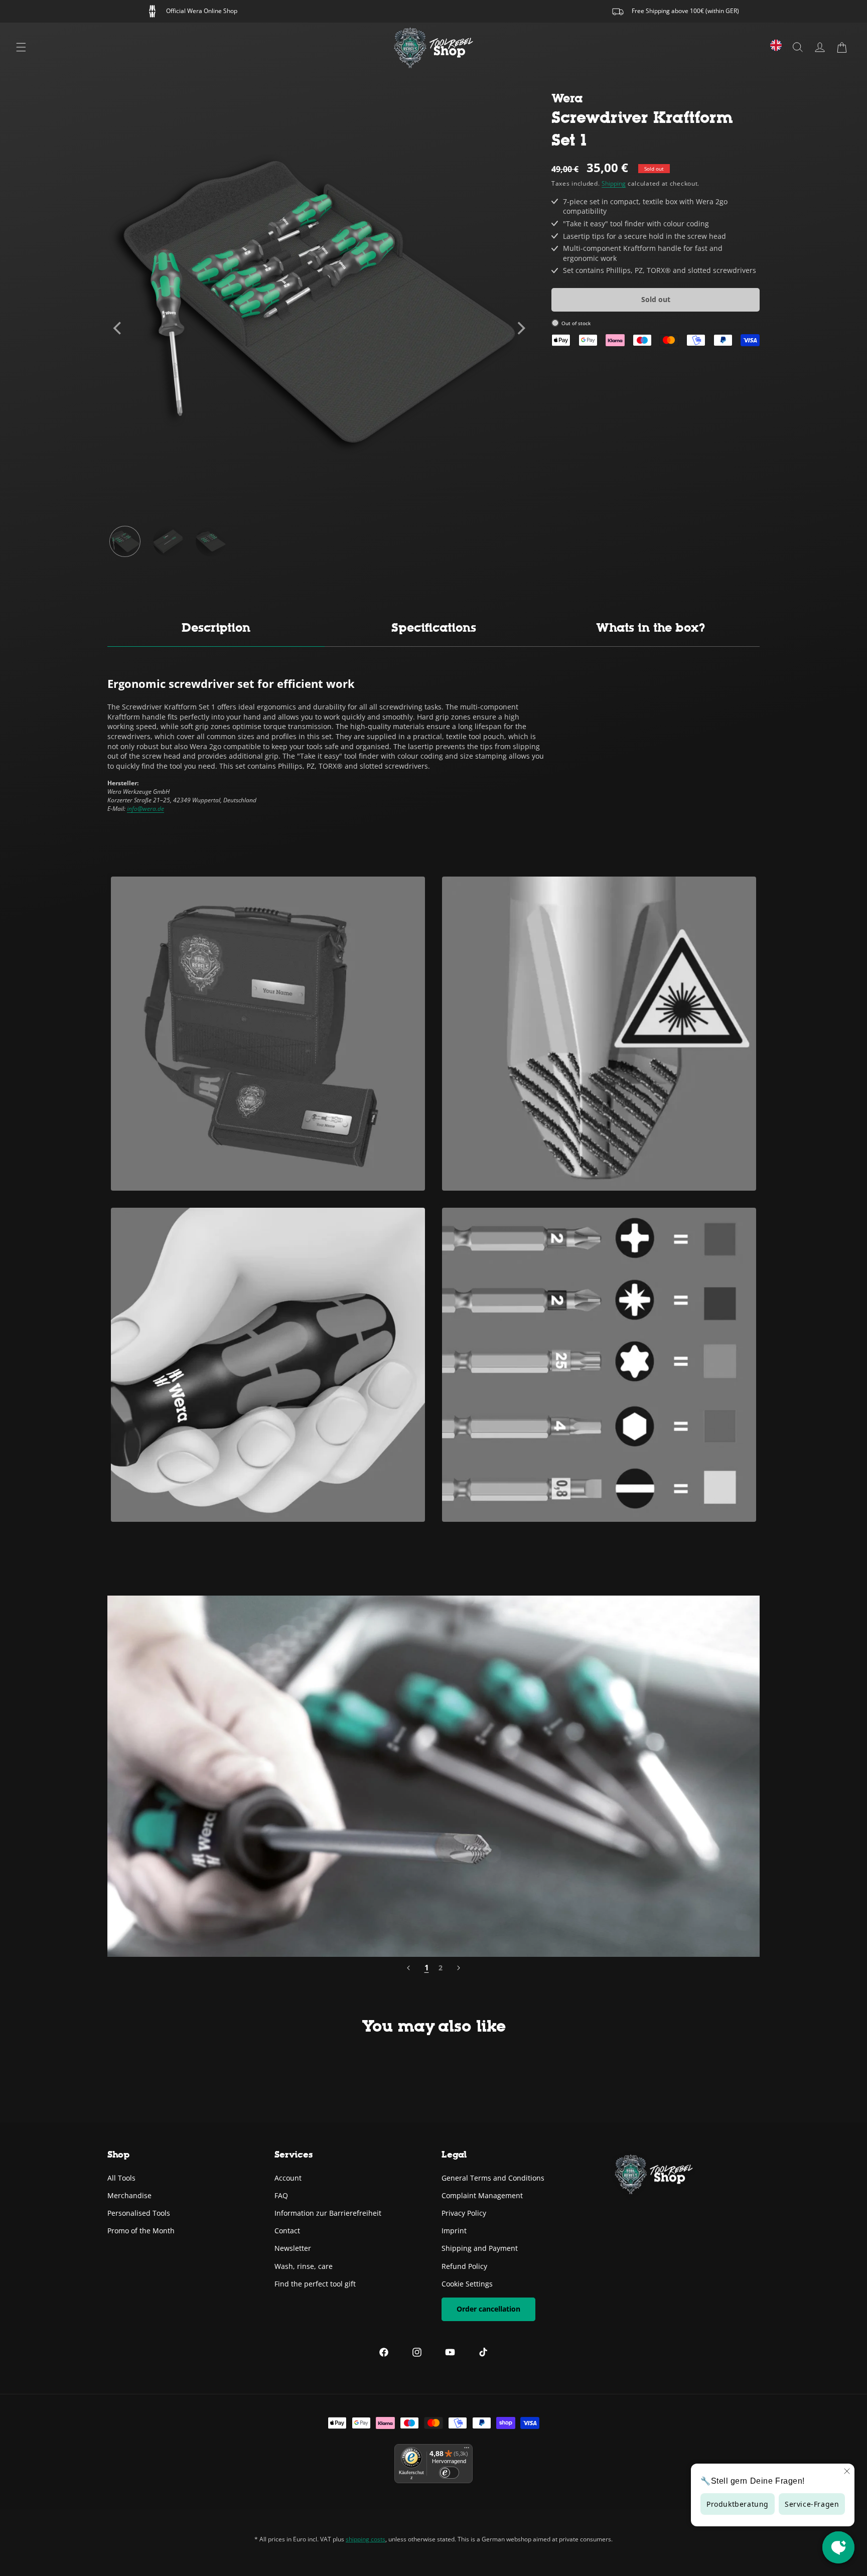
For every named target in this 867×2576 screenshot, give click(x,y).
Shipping (614, 184)
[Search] (798, 47)
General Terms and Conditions (493, 2177)
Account (288, 2177)
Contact (287, 2230)
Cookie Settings (467, 2283)
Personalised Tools (139, 2212)
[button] (842, 47)
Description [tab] (216, 627)
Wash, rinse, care (304, 2266)
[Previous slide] (118, 328)
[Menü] (467, 2450)
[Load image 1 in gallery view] (125, 541)
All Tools (121, 2177)
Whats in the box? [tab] (651, 627)
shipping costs (366, 2539)
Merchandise (129, 2195)
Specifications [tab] (434, 627)
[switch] (449, 2473)
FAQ (281, 2195)
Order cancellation (488, 2308)
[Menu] (21, 47)
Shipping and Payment (480, 2248)
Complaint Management (482, 2195)
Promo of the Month (141, 2230)
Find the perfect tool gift (315, 2283)
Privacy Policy (464, 2212)
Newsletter (293, 2248)
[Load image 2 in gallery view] (168, 541)
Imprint (454, 2230)
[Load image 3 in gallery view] (211, 541)
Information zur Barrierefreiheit (328, 2212)
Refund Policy (464, 2266)
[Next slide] (520, 328)
